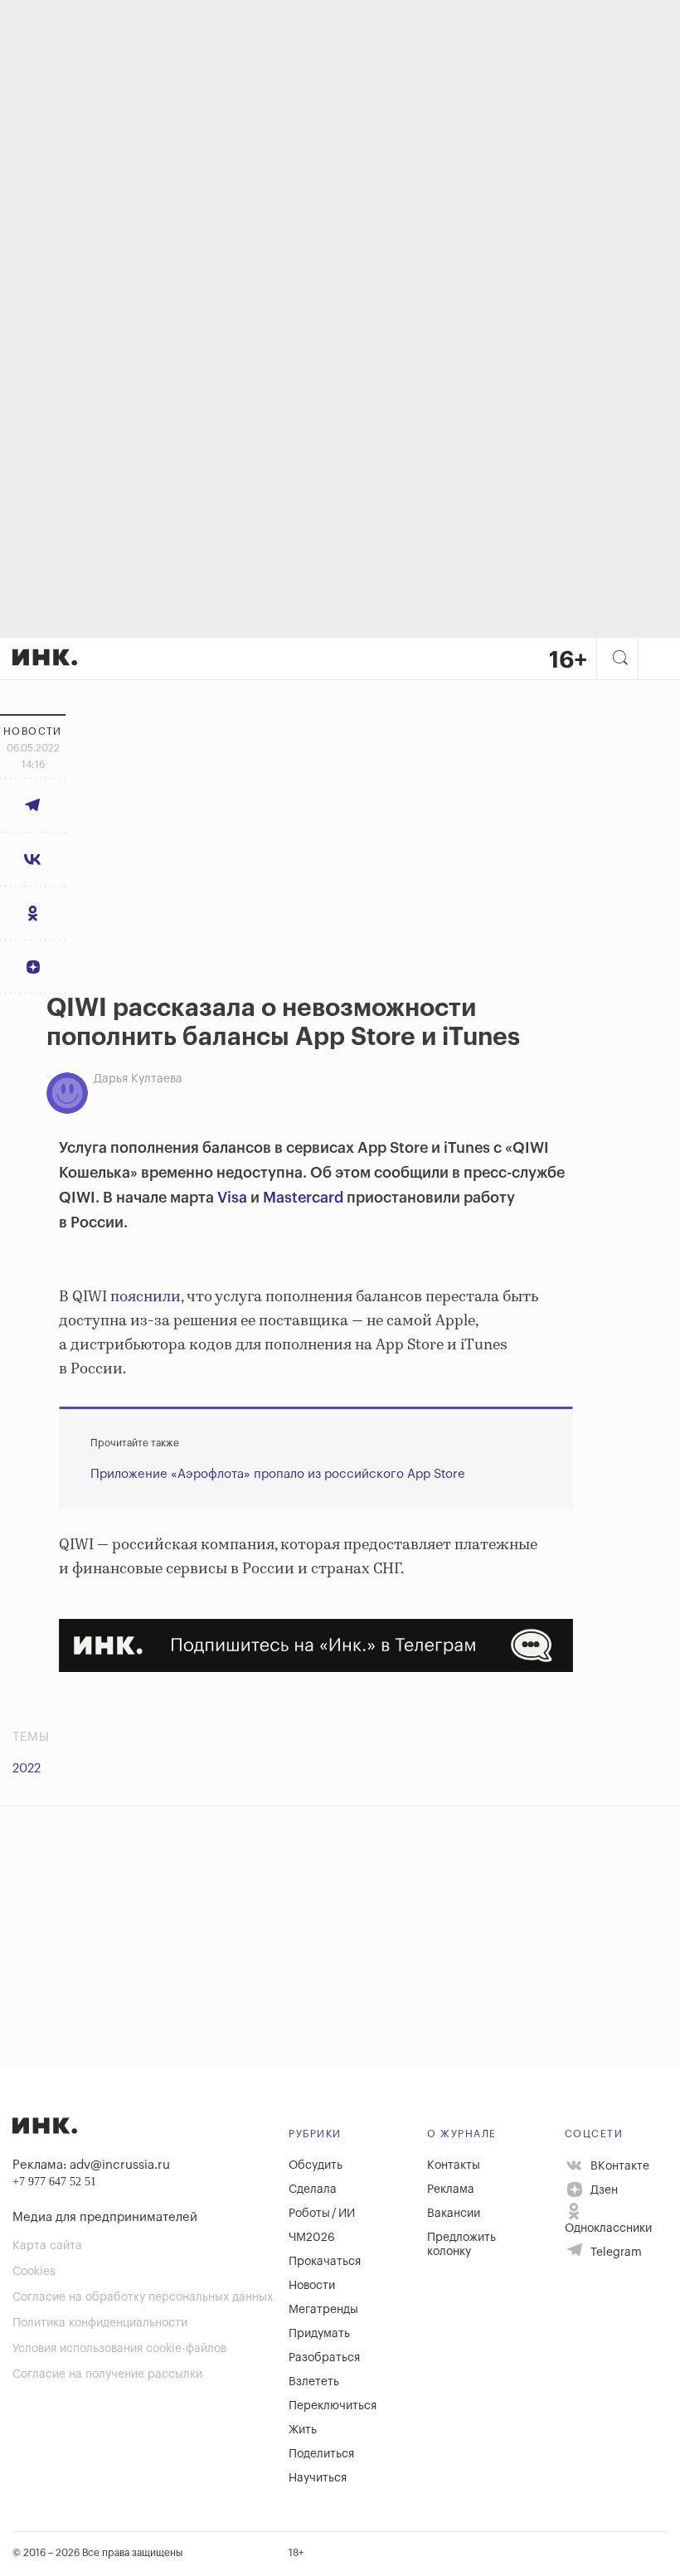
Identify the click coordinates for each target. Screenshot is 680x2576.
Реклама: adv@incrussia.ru (91, 2165)
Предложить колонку (461, 2245)
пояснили (146, 1297)
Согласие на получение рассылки (107, 2374)
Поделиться (321, 2454)
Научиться (318, 2478)
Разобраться (324, 2358)
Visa (232, 1198)
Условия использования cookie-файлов (119, 2349)
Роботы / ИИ (322, 2214)
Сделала (313, 2190)
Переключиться (333, 2406)
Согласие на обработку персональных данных (143, 2297)
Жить (303, 2430)
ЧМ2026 (312, 2238)
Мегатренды (323, 2310)
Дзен (602, 2190)
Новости (312, 2286)
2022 (27, 1769)
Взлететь (314, 2382)
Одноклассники (608, 2228)
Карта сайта (47, 2246)
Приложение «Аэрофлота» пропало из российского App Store (278, 1474)
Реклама (451, 2190)
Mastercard (303, 1198)
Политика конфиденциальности (100, 2323)
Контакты (454, 2165)
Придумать (319, 2334)
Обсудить (316, 2165)
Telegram (614, 2253)
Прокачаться (325, 2262)
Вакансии (454, 2214)
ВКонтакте (618, 2165)
